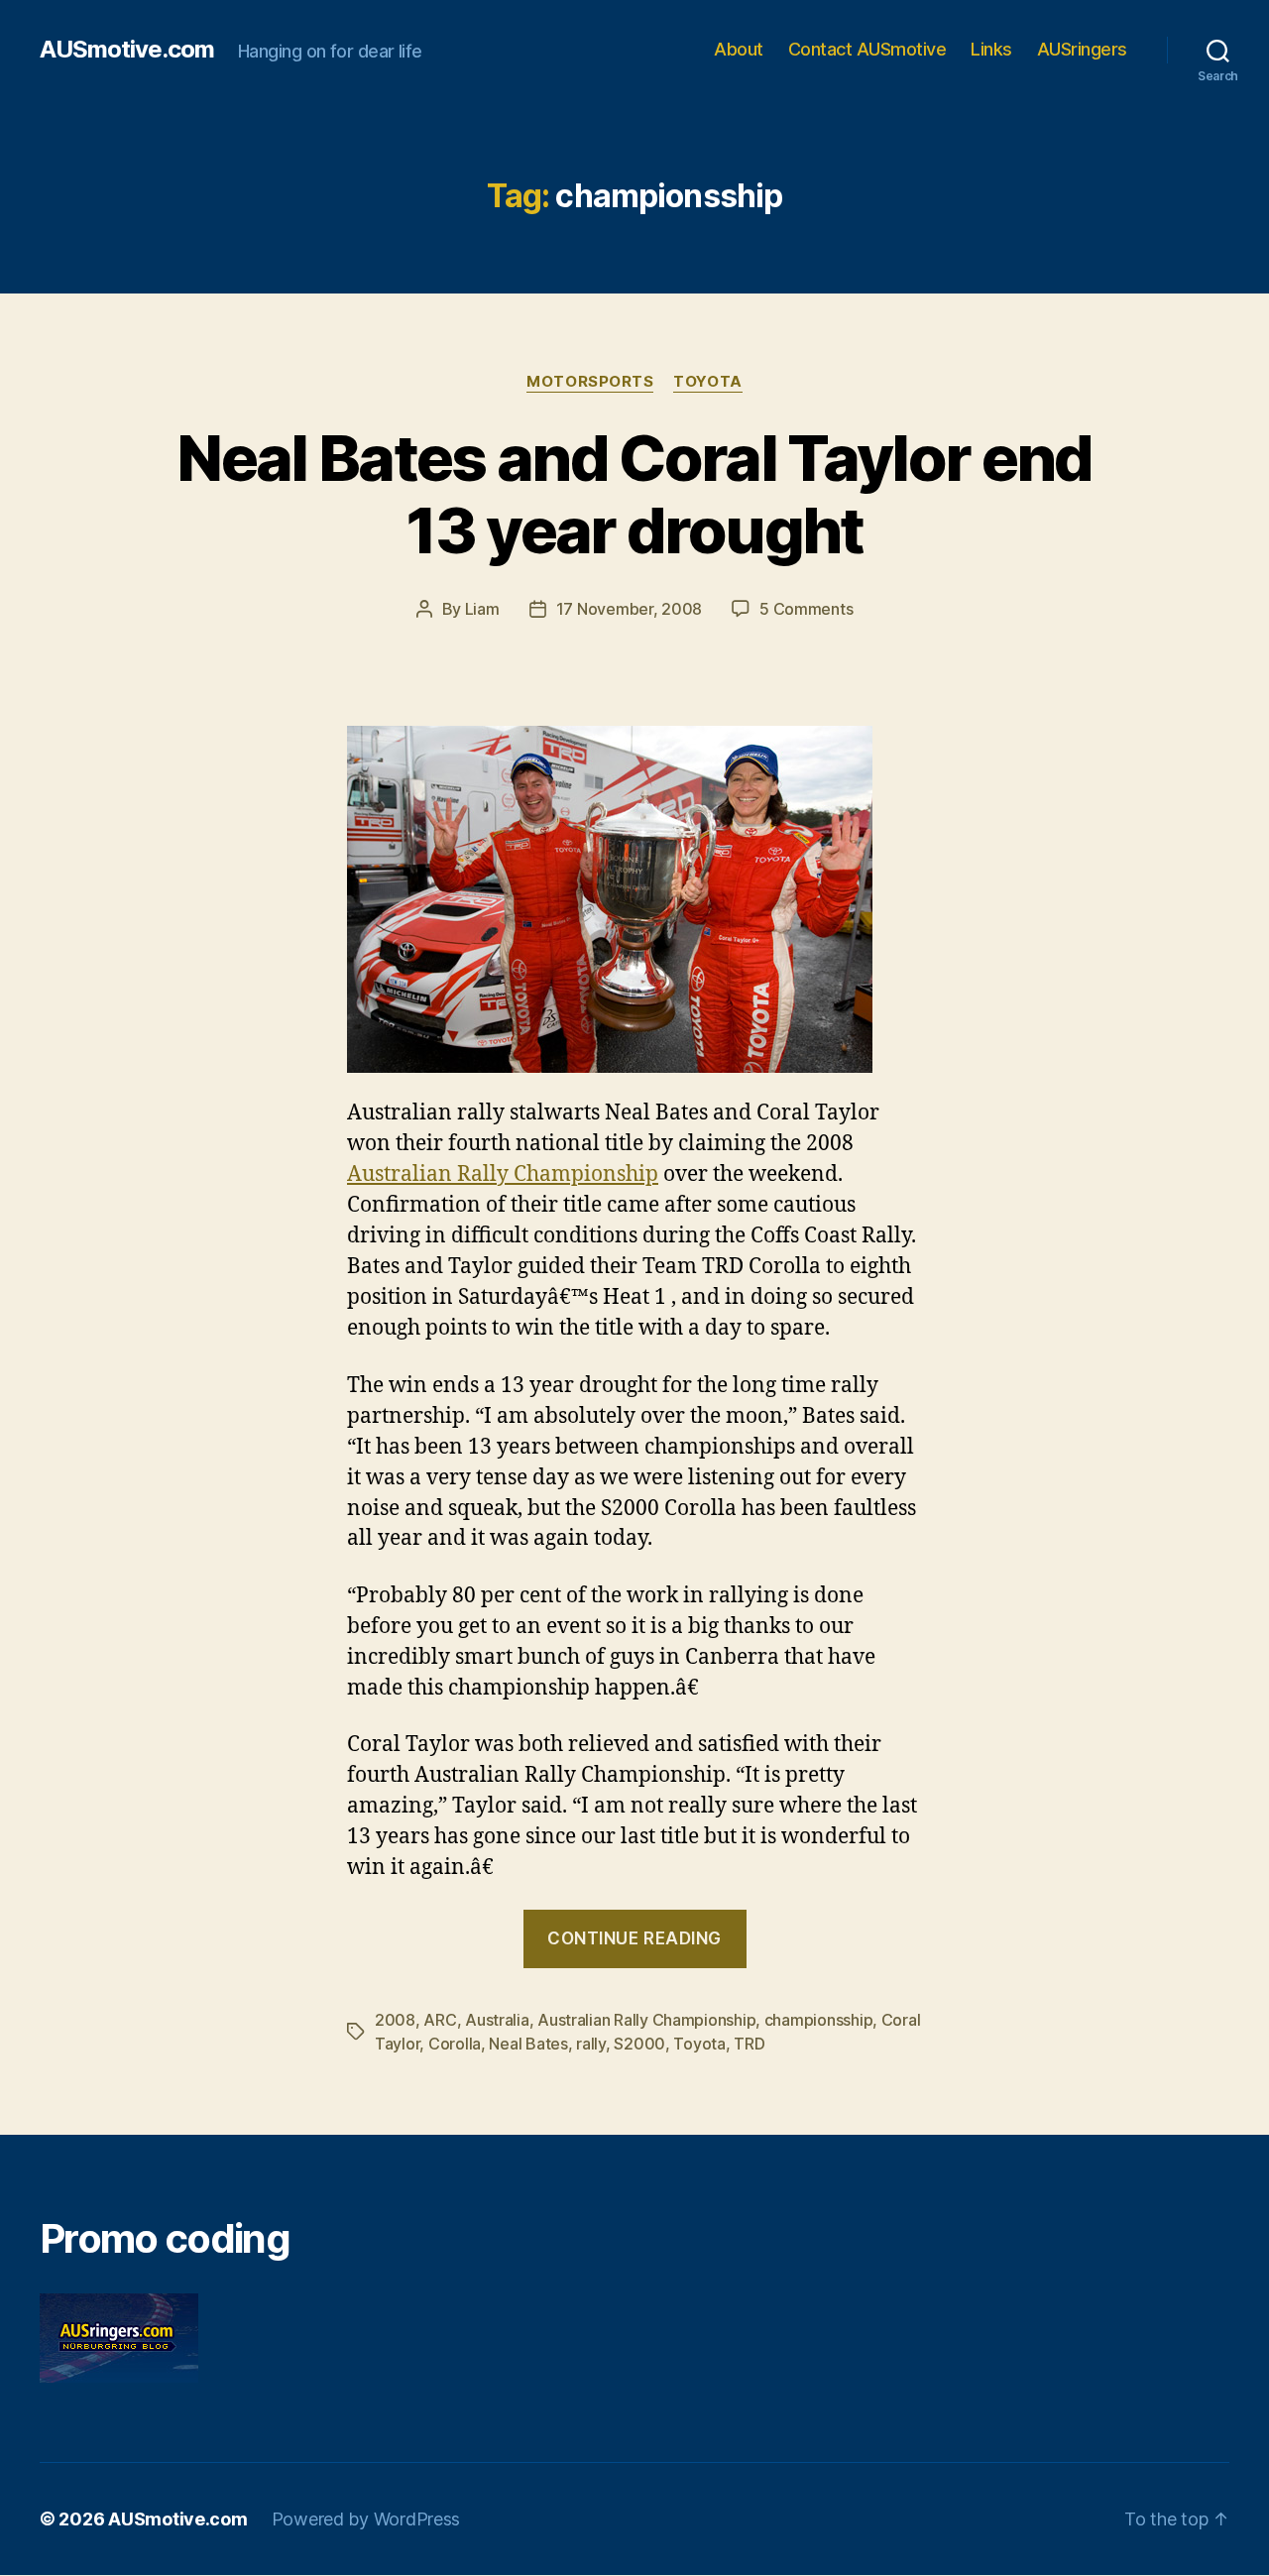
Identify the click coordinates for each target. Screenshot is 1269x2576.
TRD (749, 2044)
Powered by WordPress (366, 2519)
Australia (497, 2020)
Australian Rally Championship (503, 1174)
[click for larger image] (634, 899)
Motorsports (590, 382)
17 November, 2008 (629, 609)
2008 (395, 2020)
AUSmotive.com (127, 50)
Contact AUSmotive (867, 49)
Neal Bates (528, 2044)
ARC (440, 2020)
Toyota (707, 382)
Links (991, 49)
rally (591, 2044)
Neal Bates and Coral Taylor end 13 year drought (634, 494)
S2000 (639, 2044)
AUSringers (1082, 49)
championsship (819, 2020)
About (739, 49)
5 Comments (806, 609)
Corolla (455, 2044)
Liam (482, 609)
